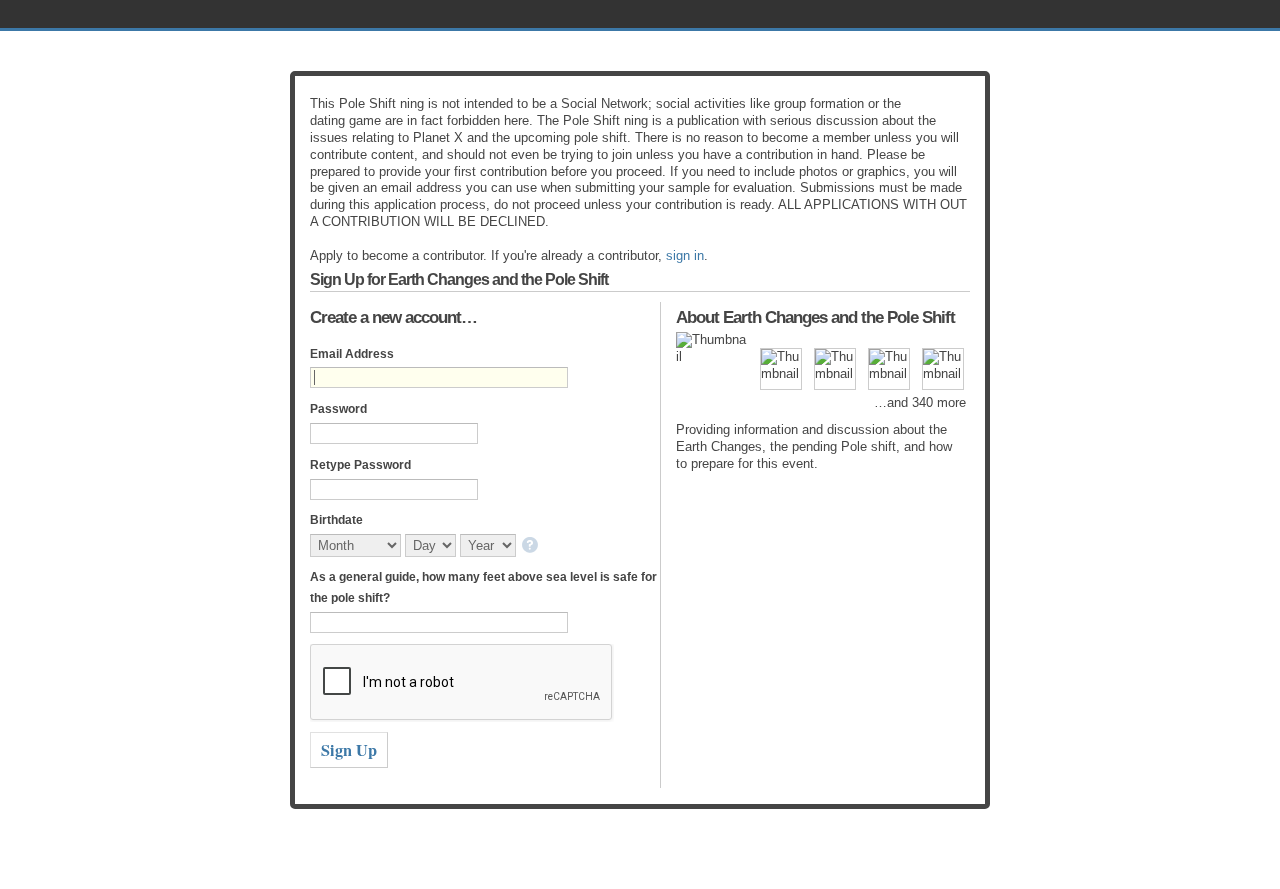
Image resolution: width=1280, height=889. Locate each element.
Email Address (352, 354)
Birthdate (336, 520)
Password (338, 409)
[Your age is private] (531, 546)
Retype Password (360, 465)
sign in (685, 255)
